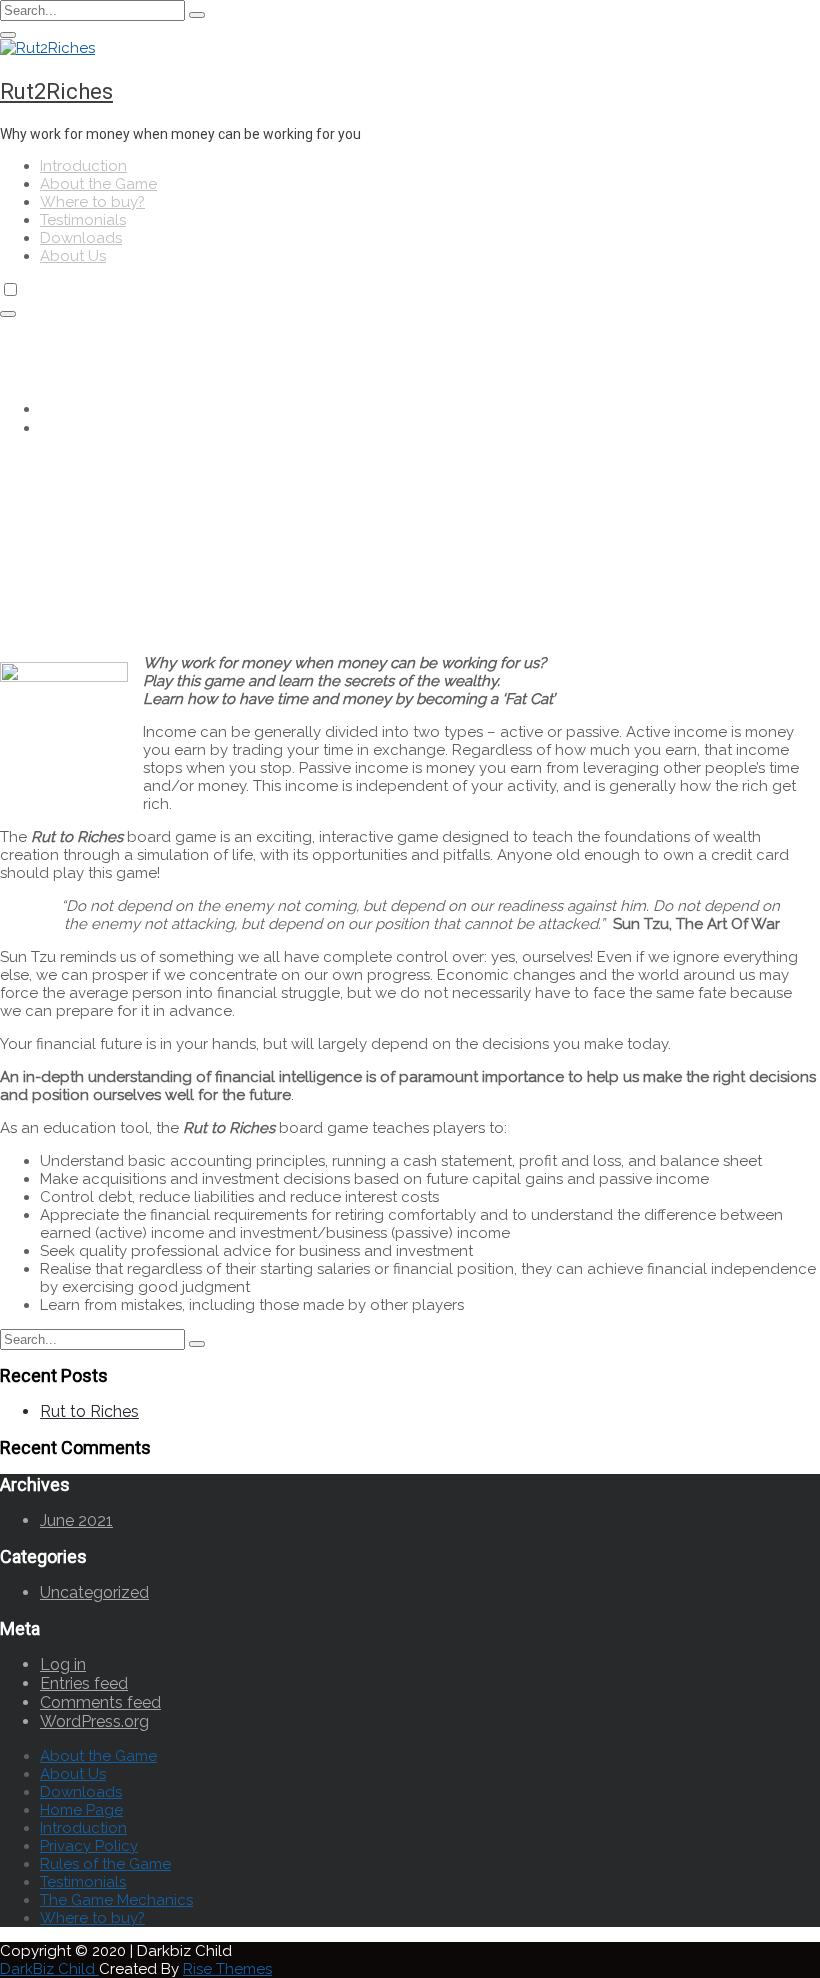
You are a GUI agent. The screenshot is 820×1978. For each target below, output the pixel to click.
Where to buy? (92, 202)
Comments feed (100, 1702)
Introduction (83, 166)
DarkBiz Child (49, 1969)
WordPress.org (94, 1721)
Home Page (81, 1810)
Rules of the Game (105, 1864)
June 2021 (76, 1520)
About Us (73, 256)
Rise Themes (227, 1969)
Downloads (81, 238)
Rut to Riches (89, 1411)
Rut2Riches (56, 91)
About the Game (98, 184)
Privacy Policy (89, 1846)
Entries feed (84, 1683)
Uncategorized (94, 1592)
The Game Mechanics (116, 1900)
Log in (63, 1664)
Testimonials (83, 220)
